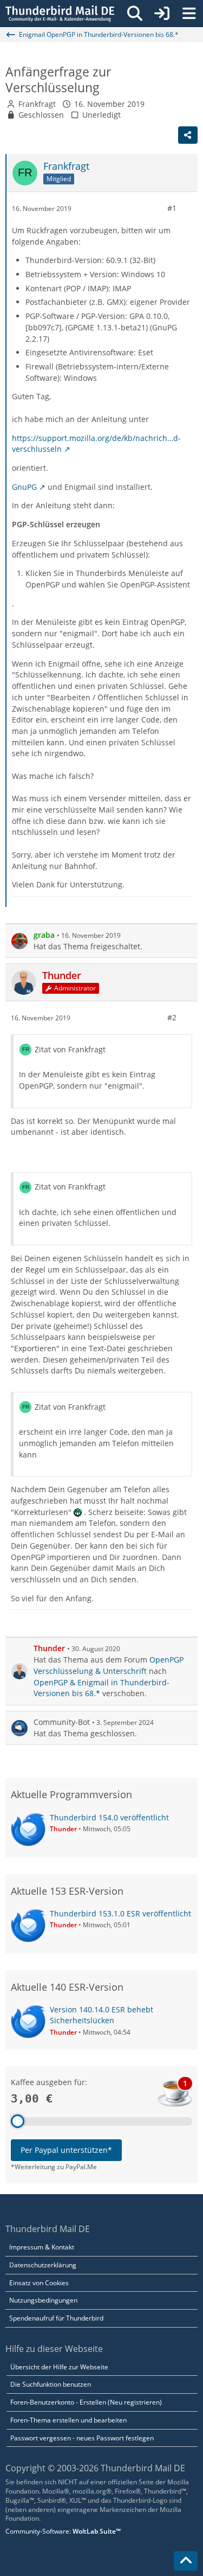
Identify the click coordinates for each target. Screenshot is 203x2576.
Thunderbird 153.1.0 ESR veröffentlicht (120, 1913)
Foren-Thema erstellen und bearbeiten (68, 2420)
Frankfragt (37, 104)
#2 (172, 1017)
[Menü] (189, 14)
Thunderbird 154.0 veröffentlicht (109, 1817)
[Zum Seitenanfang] (186, 2561)
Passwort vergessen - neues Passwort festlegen (82, 2438)
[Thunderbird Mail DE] (60, 14)
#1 (172, 208)
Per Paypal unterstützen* (66, 2150)
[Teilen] (188, 135)
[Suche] (135, 14)
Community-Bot (62, 1722)
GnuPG (24, 487)
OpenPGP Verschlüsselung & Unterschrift (109, 1665)
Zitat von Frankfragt (70, 1049)
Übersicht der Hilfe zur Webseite (59, 2367)
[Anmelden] (162, 14)
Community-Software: (63, 2531)
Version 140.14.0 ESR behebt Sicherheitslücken (101, 2015)
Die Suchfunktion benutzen (51, 2384)
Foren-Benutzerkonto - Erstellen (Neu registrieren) (86, 2402)
